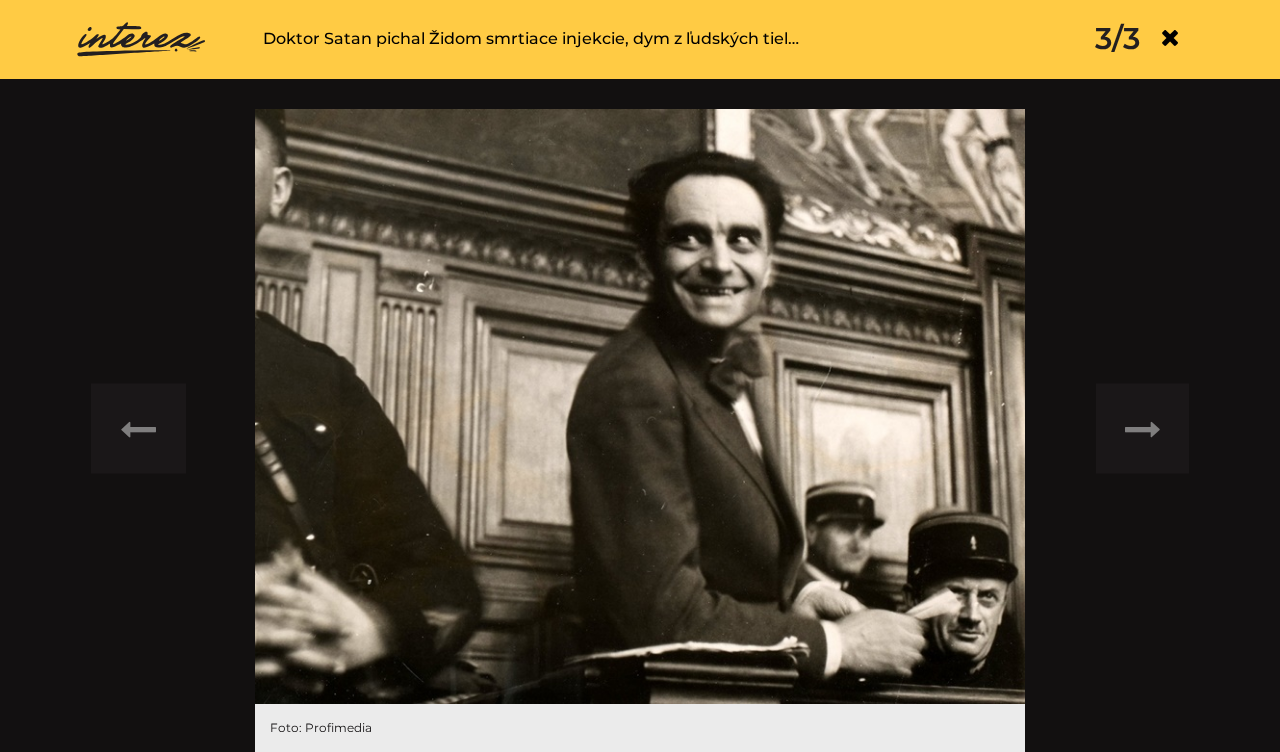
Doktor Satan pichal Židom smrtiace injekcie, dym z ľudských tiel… (531, 38)
